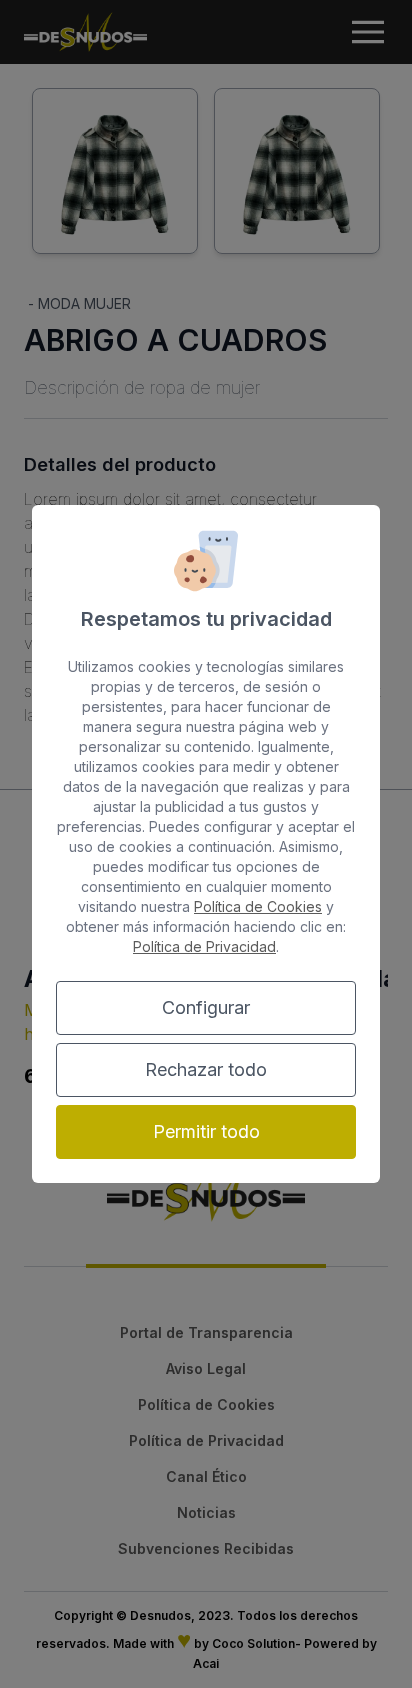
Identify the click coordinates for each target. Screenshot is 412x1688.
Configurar (206, 1007)
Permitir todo (206, 1131)
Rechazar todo (206, 1069)
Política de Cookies (258, 906)
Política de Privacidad (204, 946)
